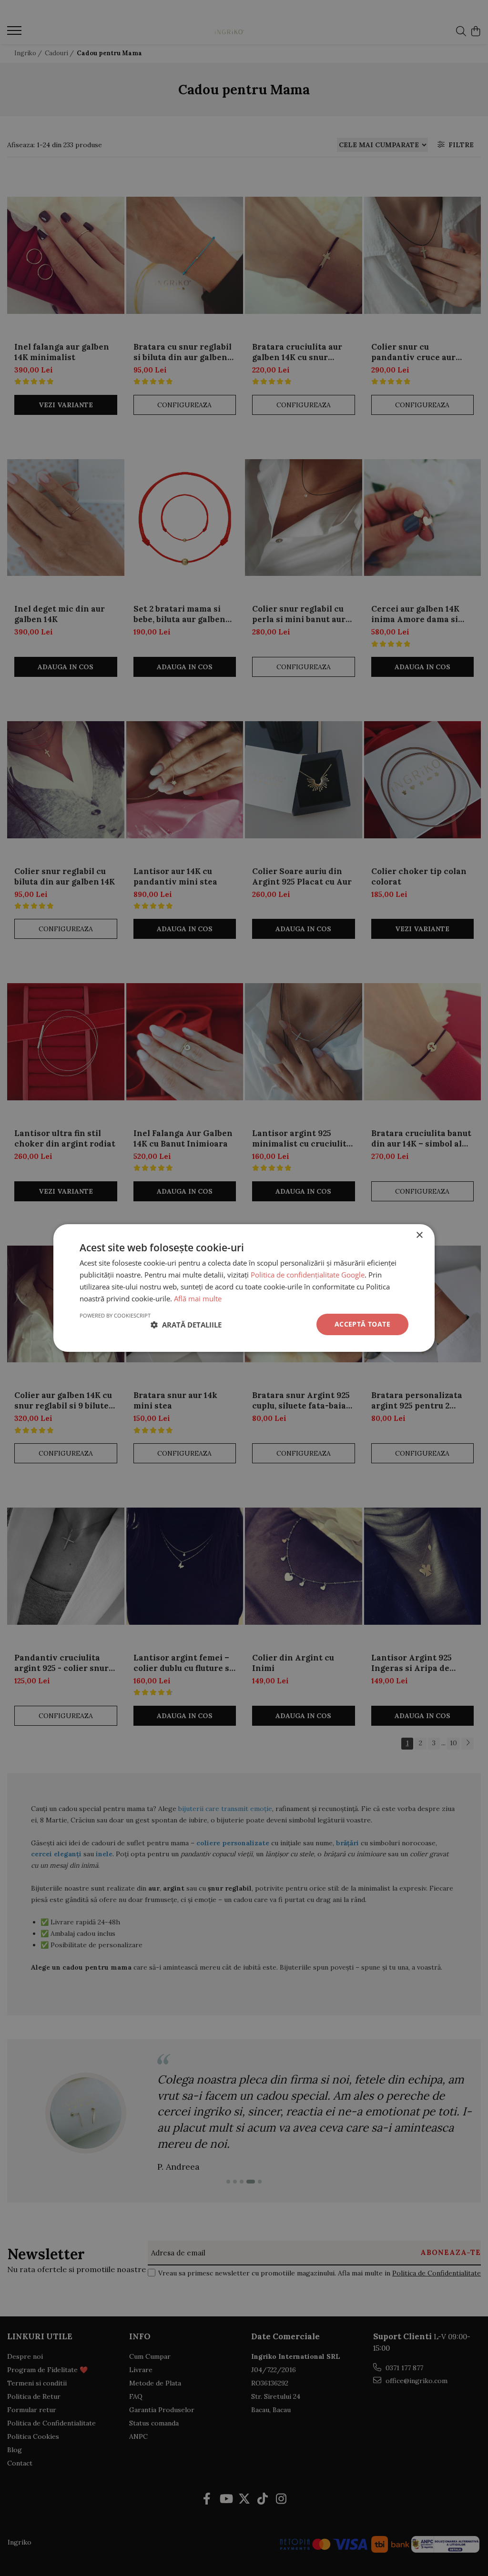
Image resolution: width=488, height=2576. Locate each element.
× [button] (419, 1235)
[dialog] (244, 1288)
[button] (186, 1325)
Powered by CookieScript (115, 1315)
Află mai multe (198, 1298)
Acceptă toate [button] (362, 1324)
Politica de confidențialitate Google (308, 1275)
